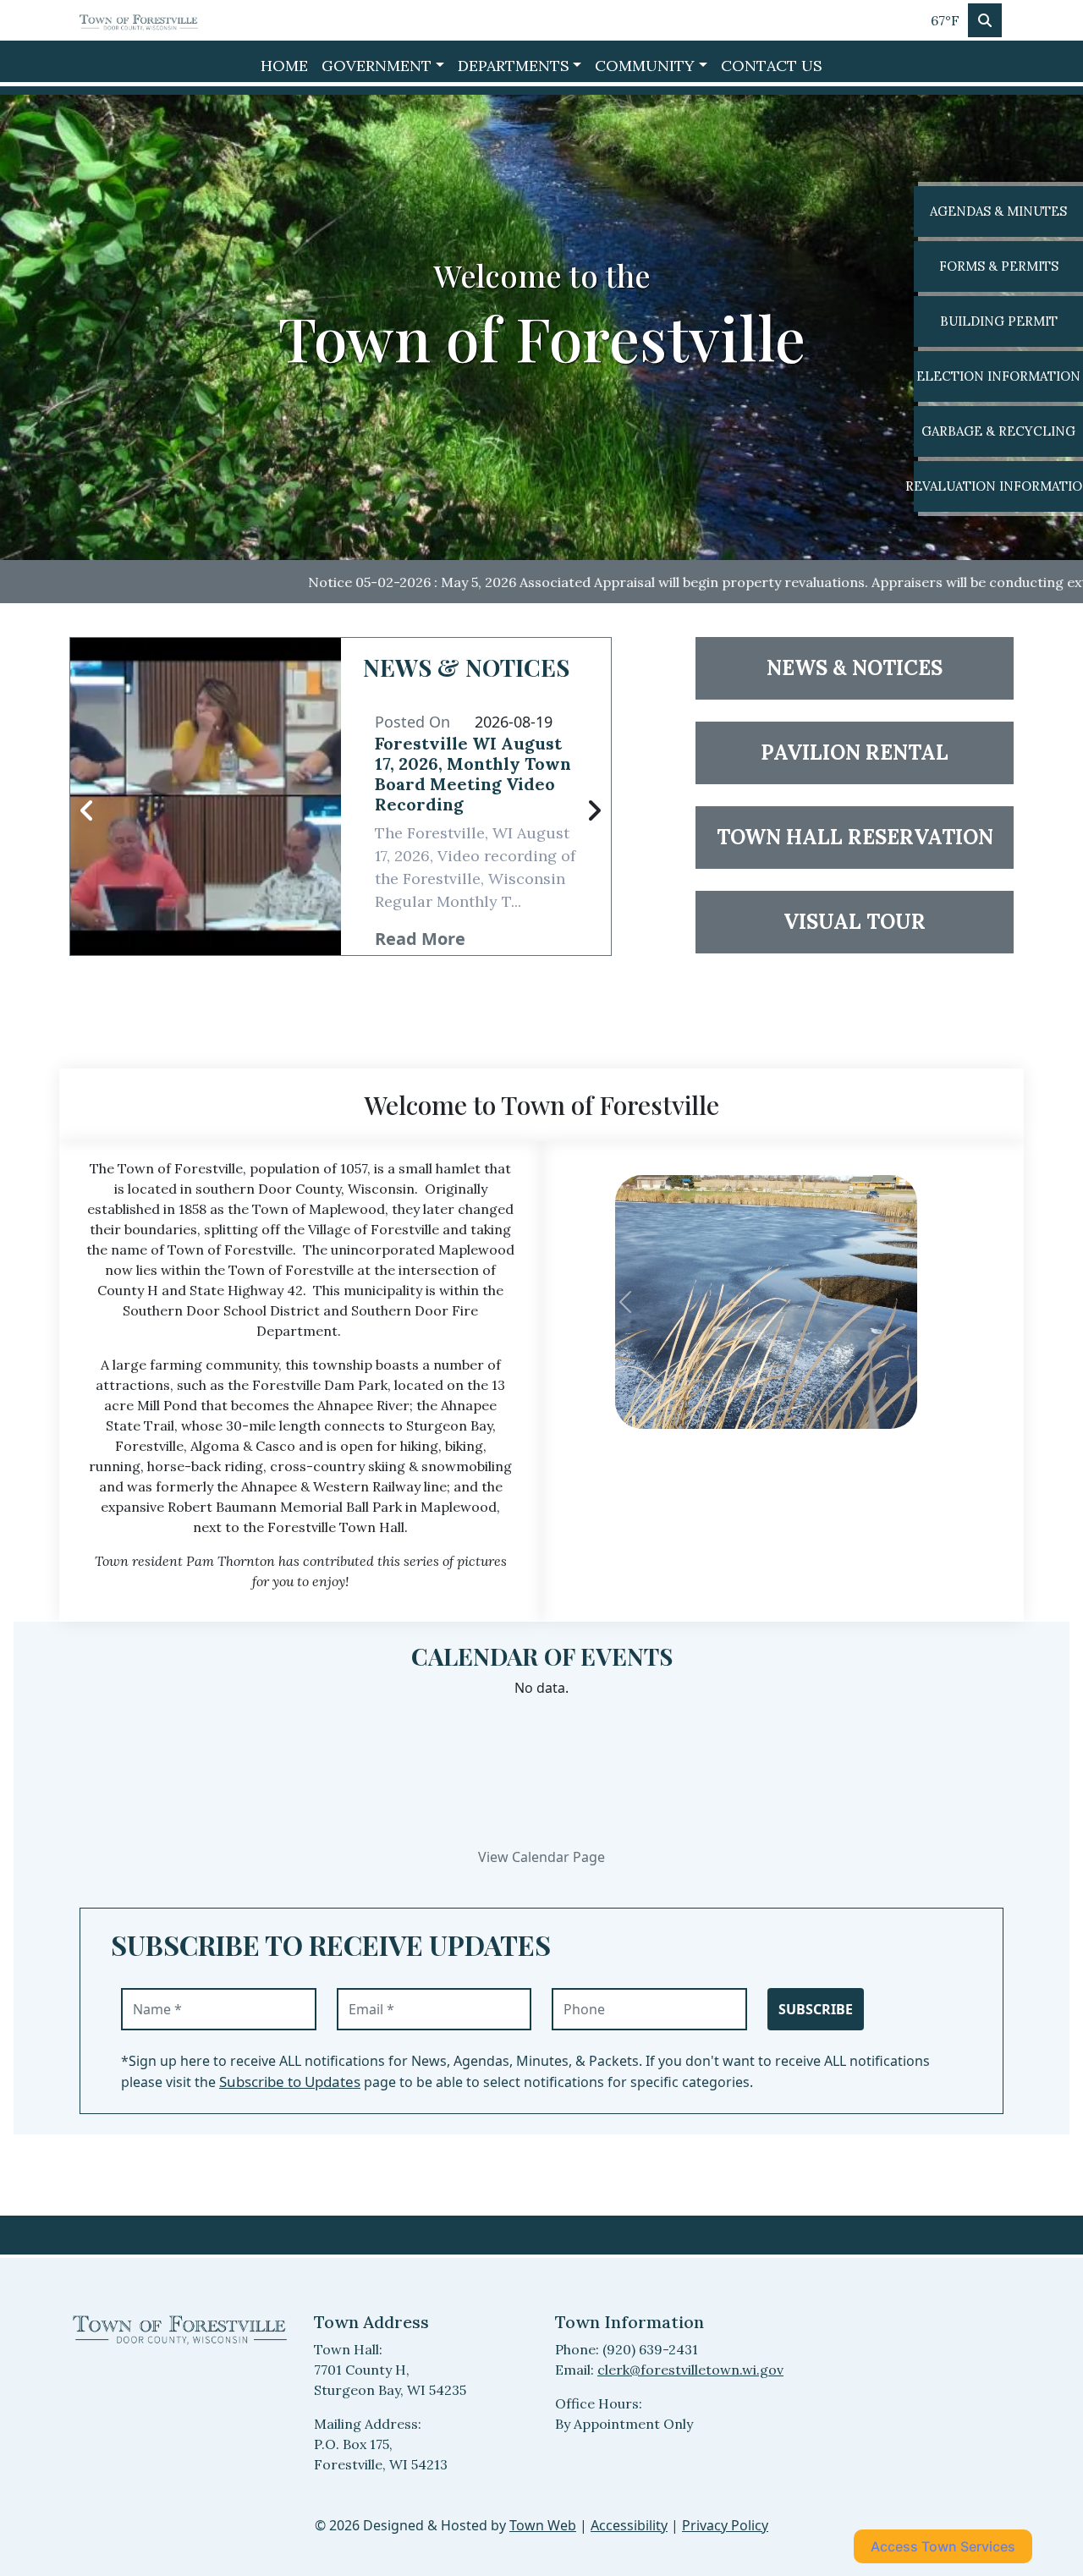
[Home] (139, 20)
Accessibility (629, 2525)
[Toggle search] (985, 20)
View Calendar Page (541, 1857)
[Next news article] (594, 811)
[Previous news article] (87, 811)
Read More (420, 939)
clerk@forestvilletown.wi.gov (690, 2370)
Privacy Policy (725, 2525)
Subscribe (816, 2009)
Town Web (543, 2525)
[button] (383, 66)
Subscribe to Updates (290, 2082)
